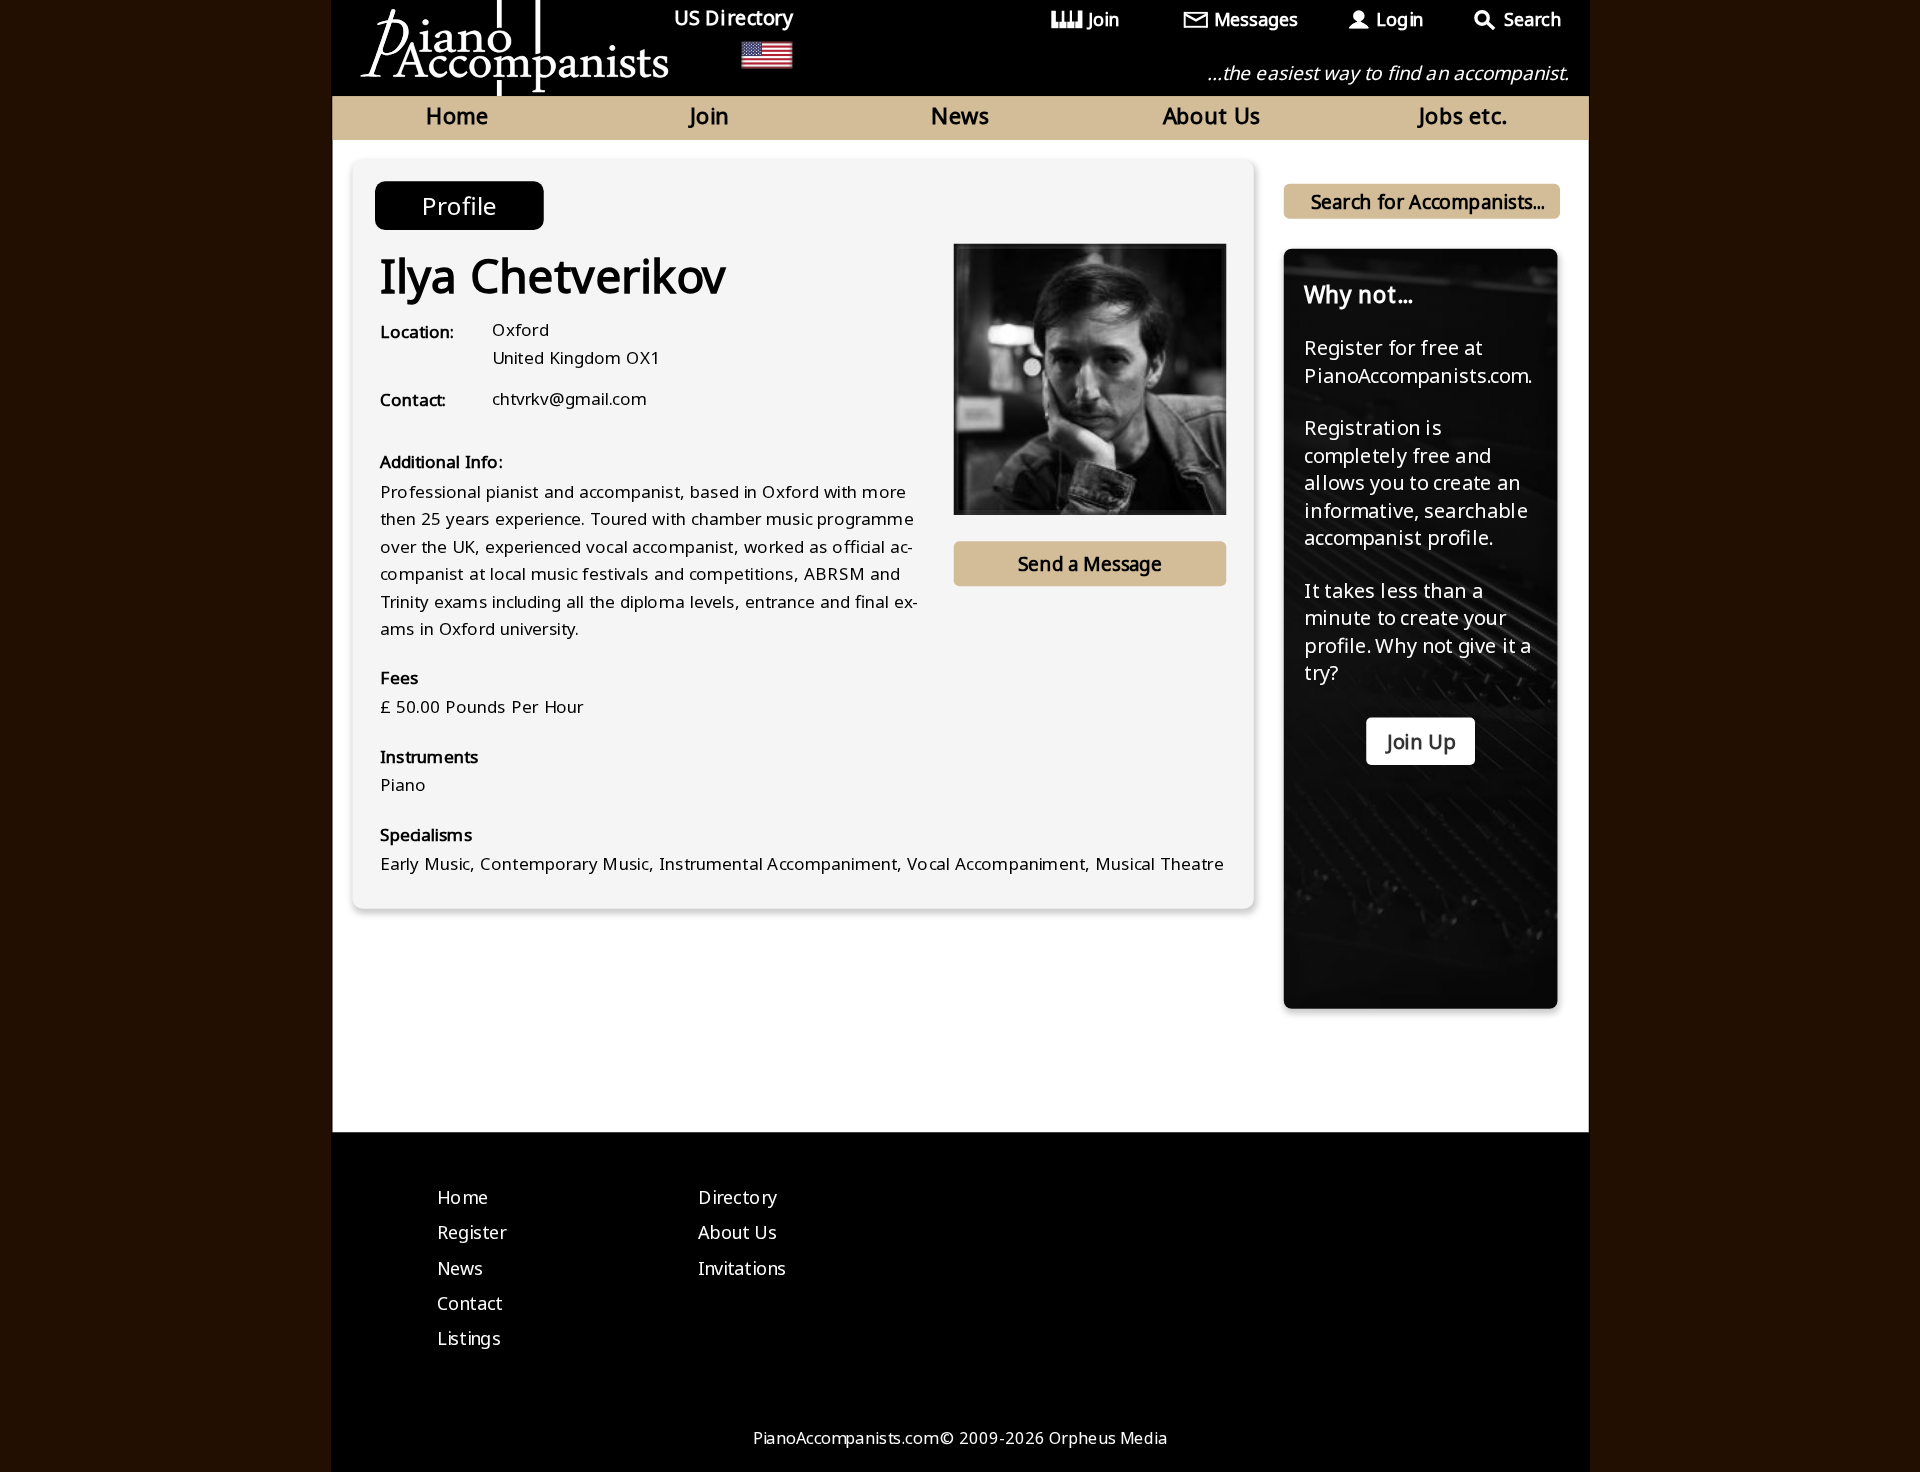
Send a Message (1090, 563)
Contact (470, 1303)
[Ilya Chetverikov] (1090, 379)
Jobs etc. (1463, 115)
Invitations (742, 1268)
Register (472, 1232)
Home (457, 115)
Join (1103, 19)
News (960, 115)
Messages (1256, 19)
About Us (1212, 115)
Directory (737, 1197)
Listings (469, 1339)
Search (1532, 19)
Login (1399, 19)
